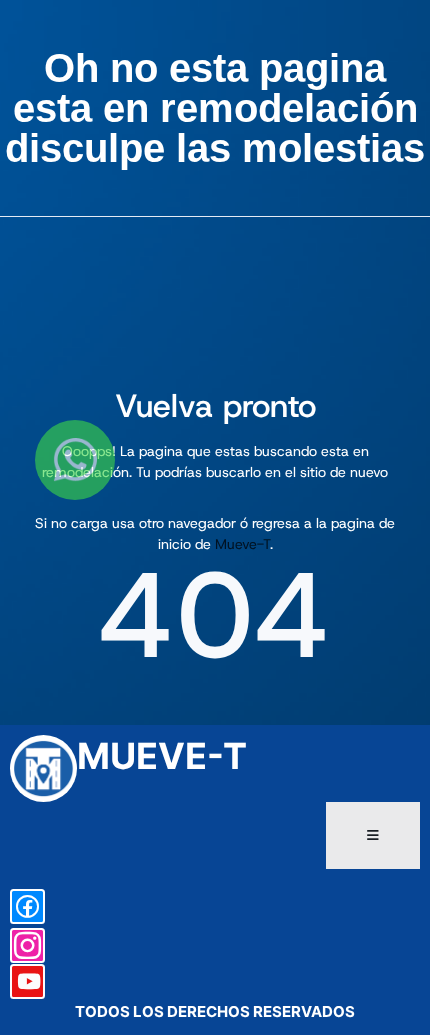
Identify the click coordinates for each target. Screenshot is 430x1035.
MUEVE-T (162, 756)
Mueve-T (242, 544)
